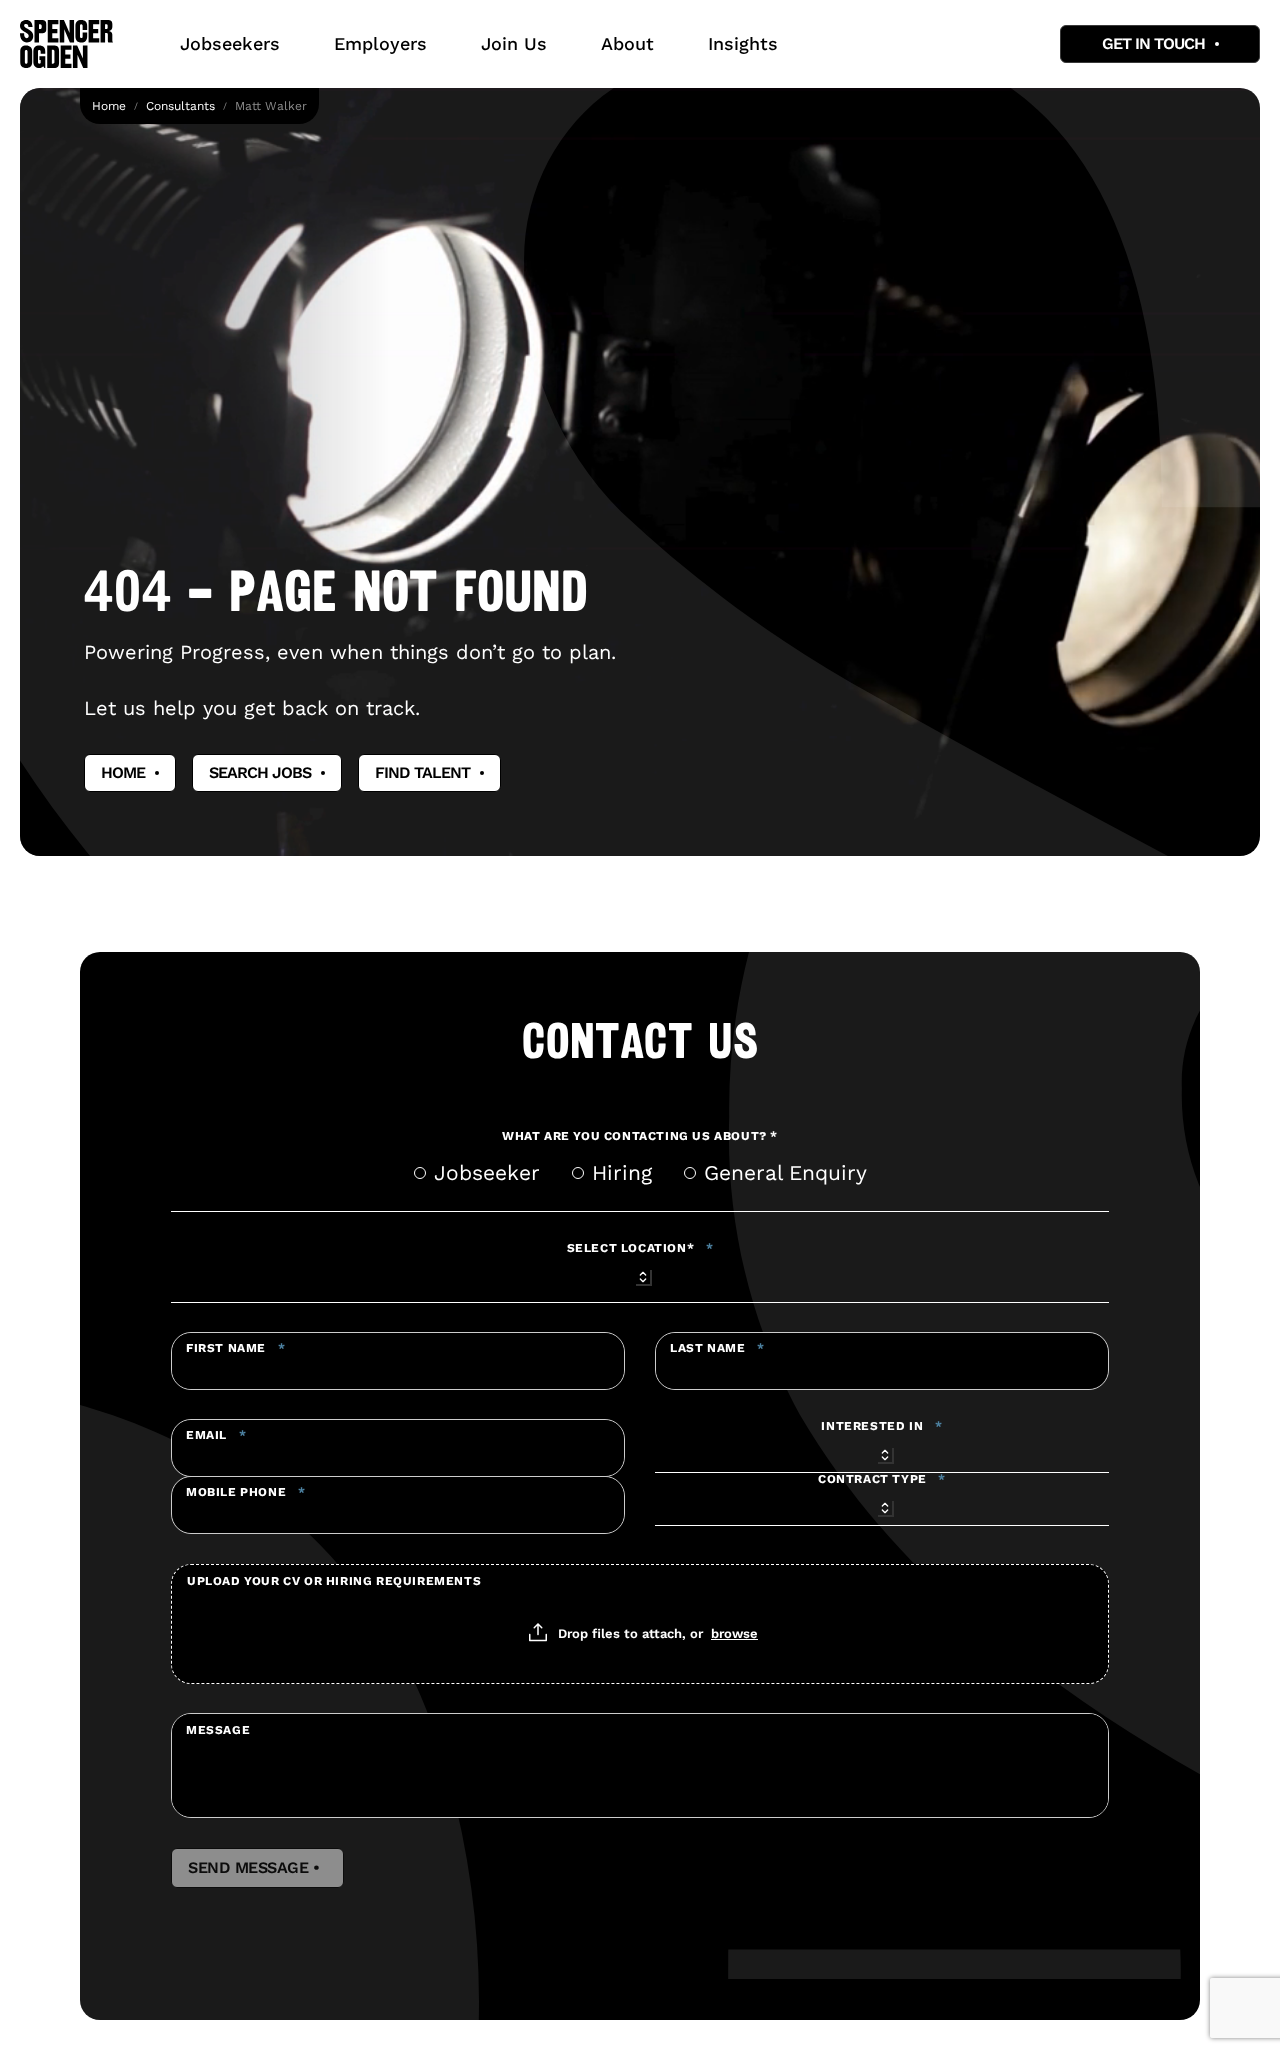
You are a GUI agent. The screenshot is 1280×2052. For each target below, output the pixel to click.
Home (109, 106)
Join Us (514, 43)
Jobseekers (230, 43)
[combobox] (640, 1274)
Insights (743, 43)
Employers (380, 43)
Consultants (180, 106)
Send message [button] (257, 1868)
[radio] (420, 1173)
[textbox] (398, 1361)
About (627, 43)
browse (734, 1633)
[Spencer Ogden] (66, 44)
